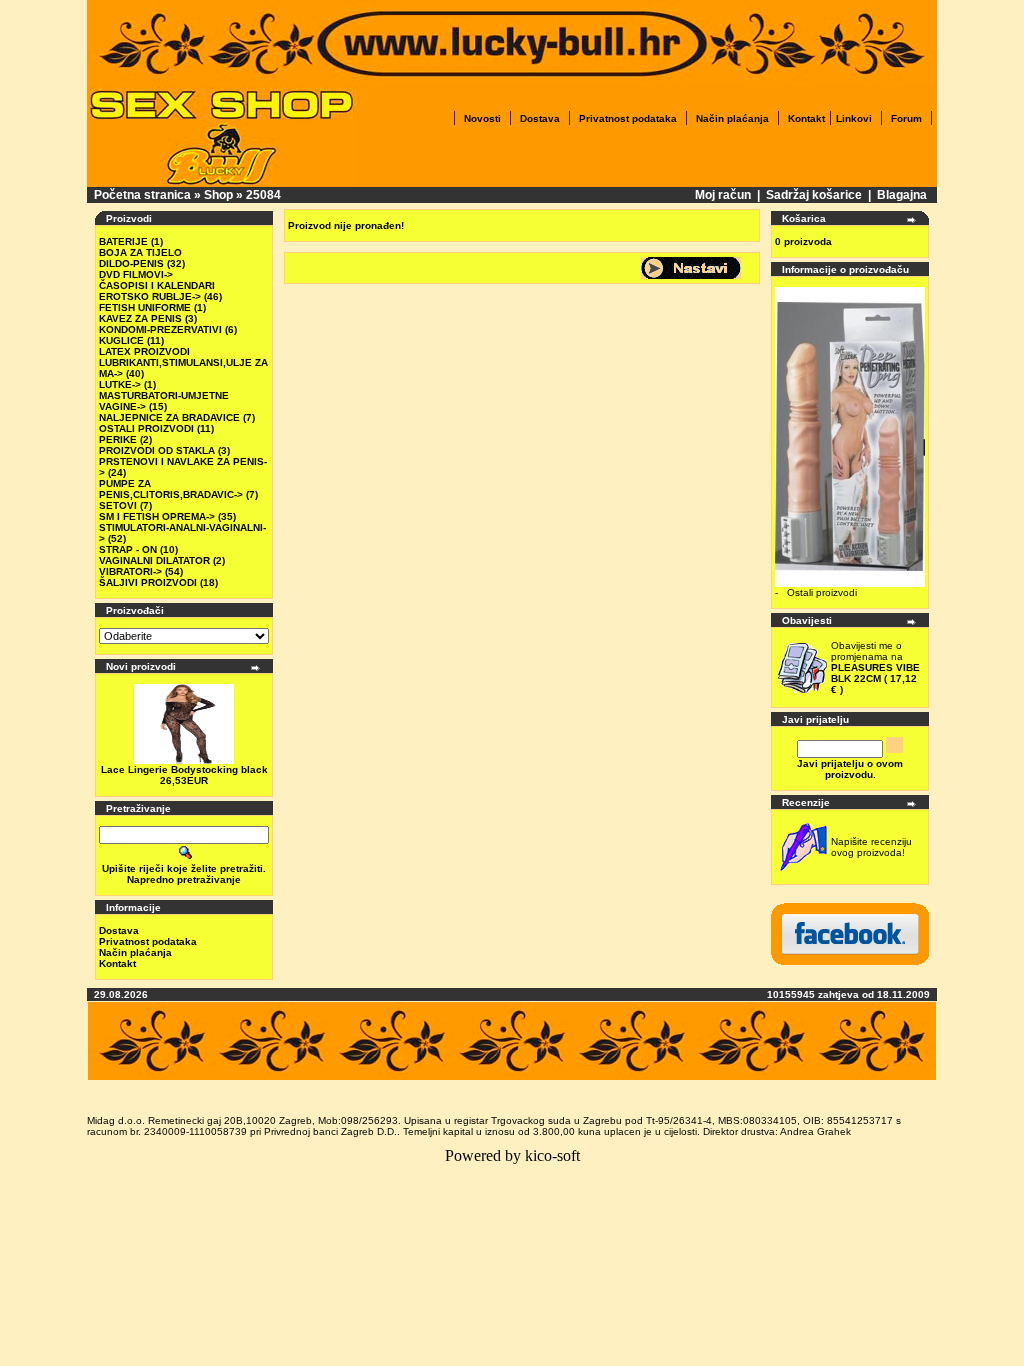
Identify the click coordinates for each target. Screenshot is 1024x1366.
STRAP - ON (128, 549)
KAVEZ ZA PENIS (140, 318)
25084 (263, 195)
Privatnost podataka (628, 118)
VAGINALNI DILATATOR (154, 560)
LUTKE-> (120, 384)
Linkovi (854, 118)
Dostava (540, 118)
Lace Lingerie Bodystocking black (184, 769)
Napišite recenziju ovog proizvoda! (871, 847)
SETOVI (118, 505)
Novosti (482, 118)
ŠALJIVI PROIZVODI (148, 582)
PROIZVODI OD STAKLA (157, 450)
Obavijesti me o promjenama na (875, 667)
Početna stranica (142, 195)
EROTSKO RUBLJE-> (150, 296)
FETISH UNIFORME (145, 307)
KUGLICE (121, 340)
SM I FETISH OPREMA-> (157, 516)
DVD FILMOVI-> (136, 274)
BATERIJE (123, 241)
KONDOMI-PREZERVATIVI (160, 329)
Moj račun (723, 195)
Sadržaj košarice (814, 195)
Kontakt (806, 118)
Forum (906, 118)
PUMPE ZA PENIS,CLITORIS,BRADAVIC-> (171, 489)
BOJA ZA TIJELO (140, 252)
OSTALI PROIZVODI (146, 428)
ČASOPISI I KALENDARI (157, 285)
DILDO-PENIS (131, 263)
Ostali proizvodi (822, 592)
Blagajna (902, 195)
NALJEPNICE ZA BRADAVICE (169, 417)
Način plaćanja (732, 118)
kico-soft (552, 1155)
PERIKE (118, 439)
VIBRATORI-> (130, 571)
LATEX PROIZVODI (144, 351)
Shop (218, 195)
